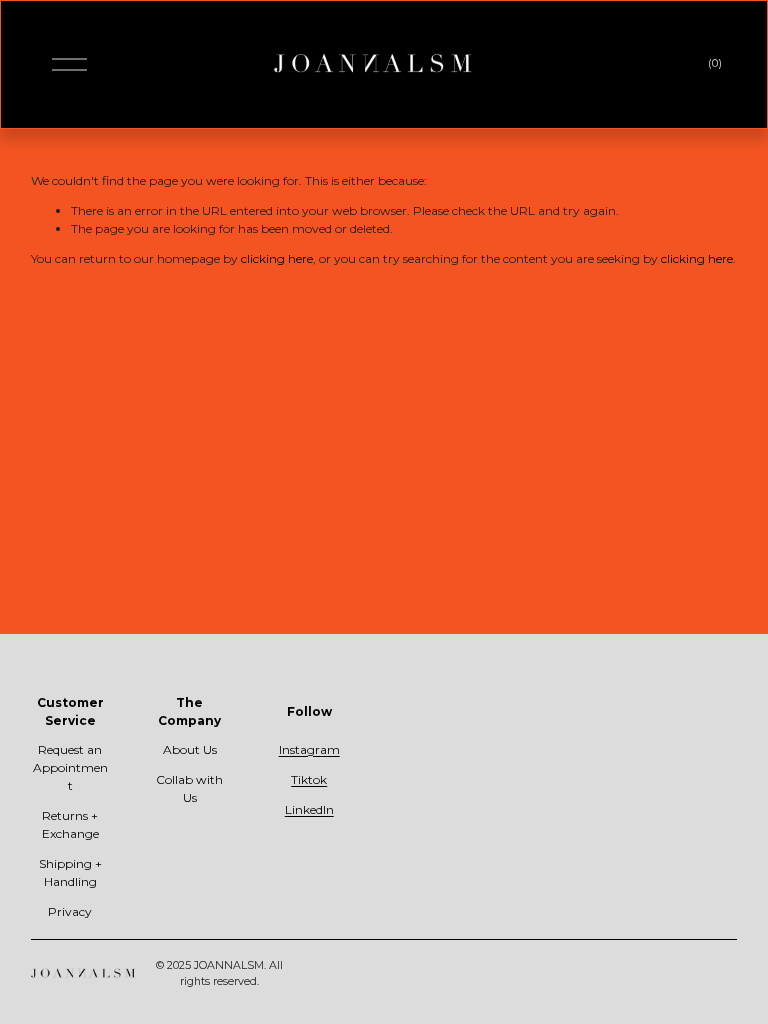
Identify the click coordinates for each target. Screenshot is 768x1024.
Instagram (309, 749)
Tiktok (309, 779)
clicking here (277, 258)
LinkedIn (309, 809)
